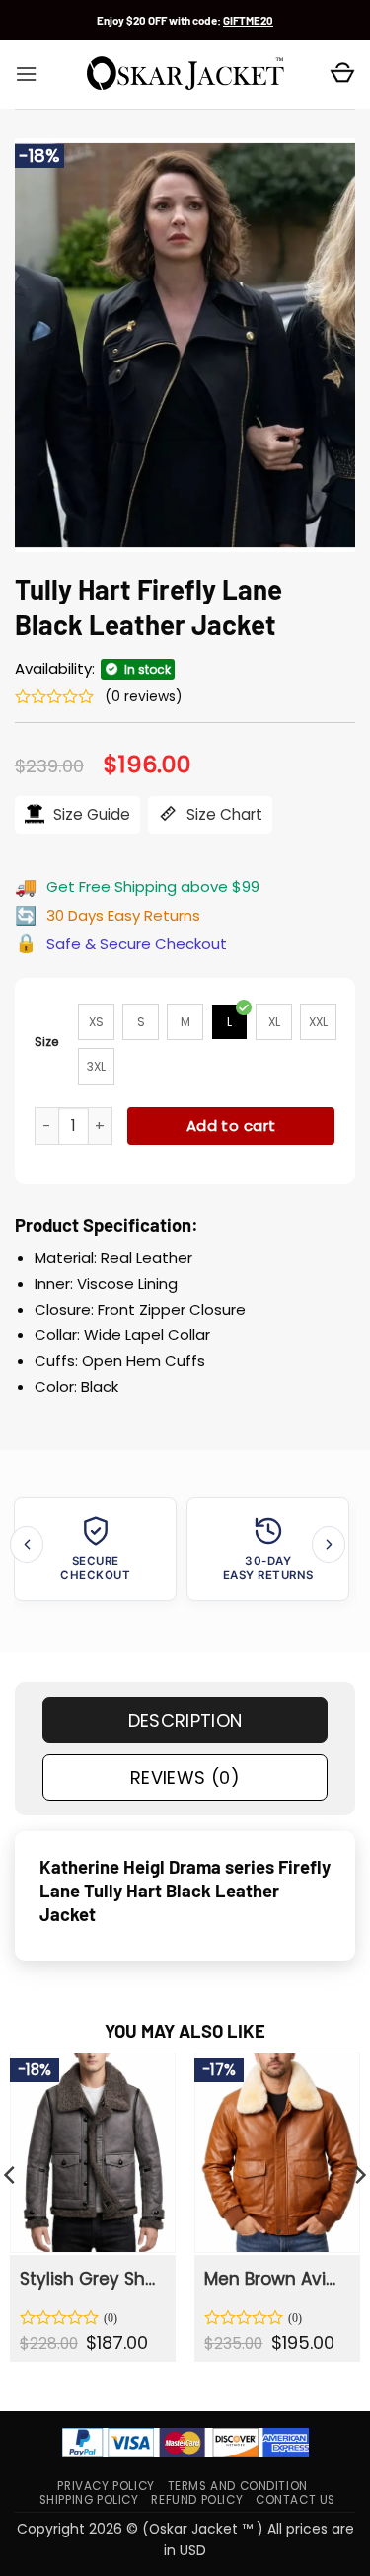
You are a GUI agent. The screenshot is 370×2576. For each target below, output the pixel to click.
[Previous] (27, 1544)
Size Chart (222, 814)
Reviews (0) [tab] (185, 1777)
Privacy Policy (106, 2486)
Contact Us (296, 2500)
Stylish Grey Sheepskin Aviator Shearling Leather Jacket (91, 2279)
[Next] (329, 1544)
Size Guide (90, 814)
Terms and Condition (238, 2486)
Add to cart (231, 1126)
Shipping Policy (89, 2500)
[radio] (96, 1022)
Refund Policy (197, 2500)
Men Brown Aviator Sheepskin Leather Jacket (276, 2279)
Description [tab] (185, 1720)
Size (47, 1042)
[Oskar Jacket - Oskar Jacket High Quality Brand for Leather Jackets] (185, 74)
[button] (26, 74)
